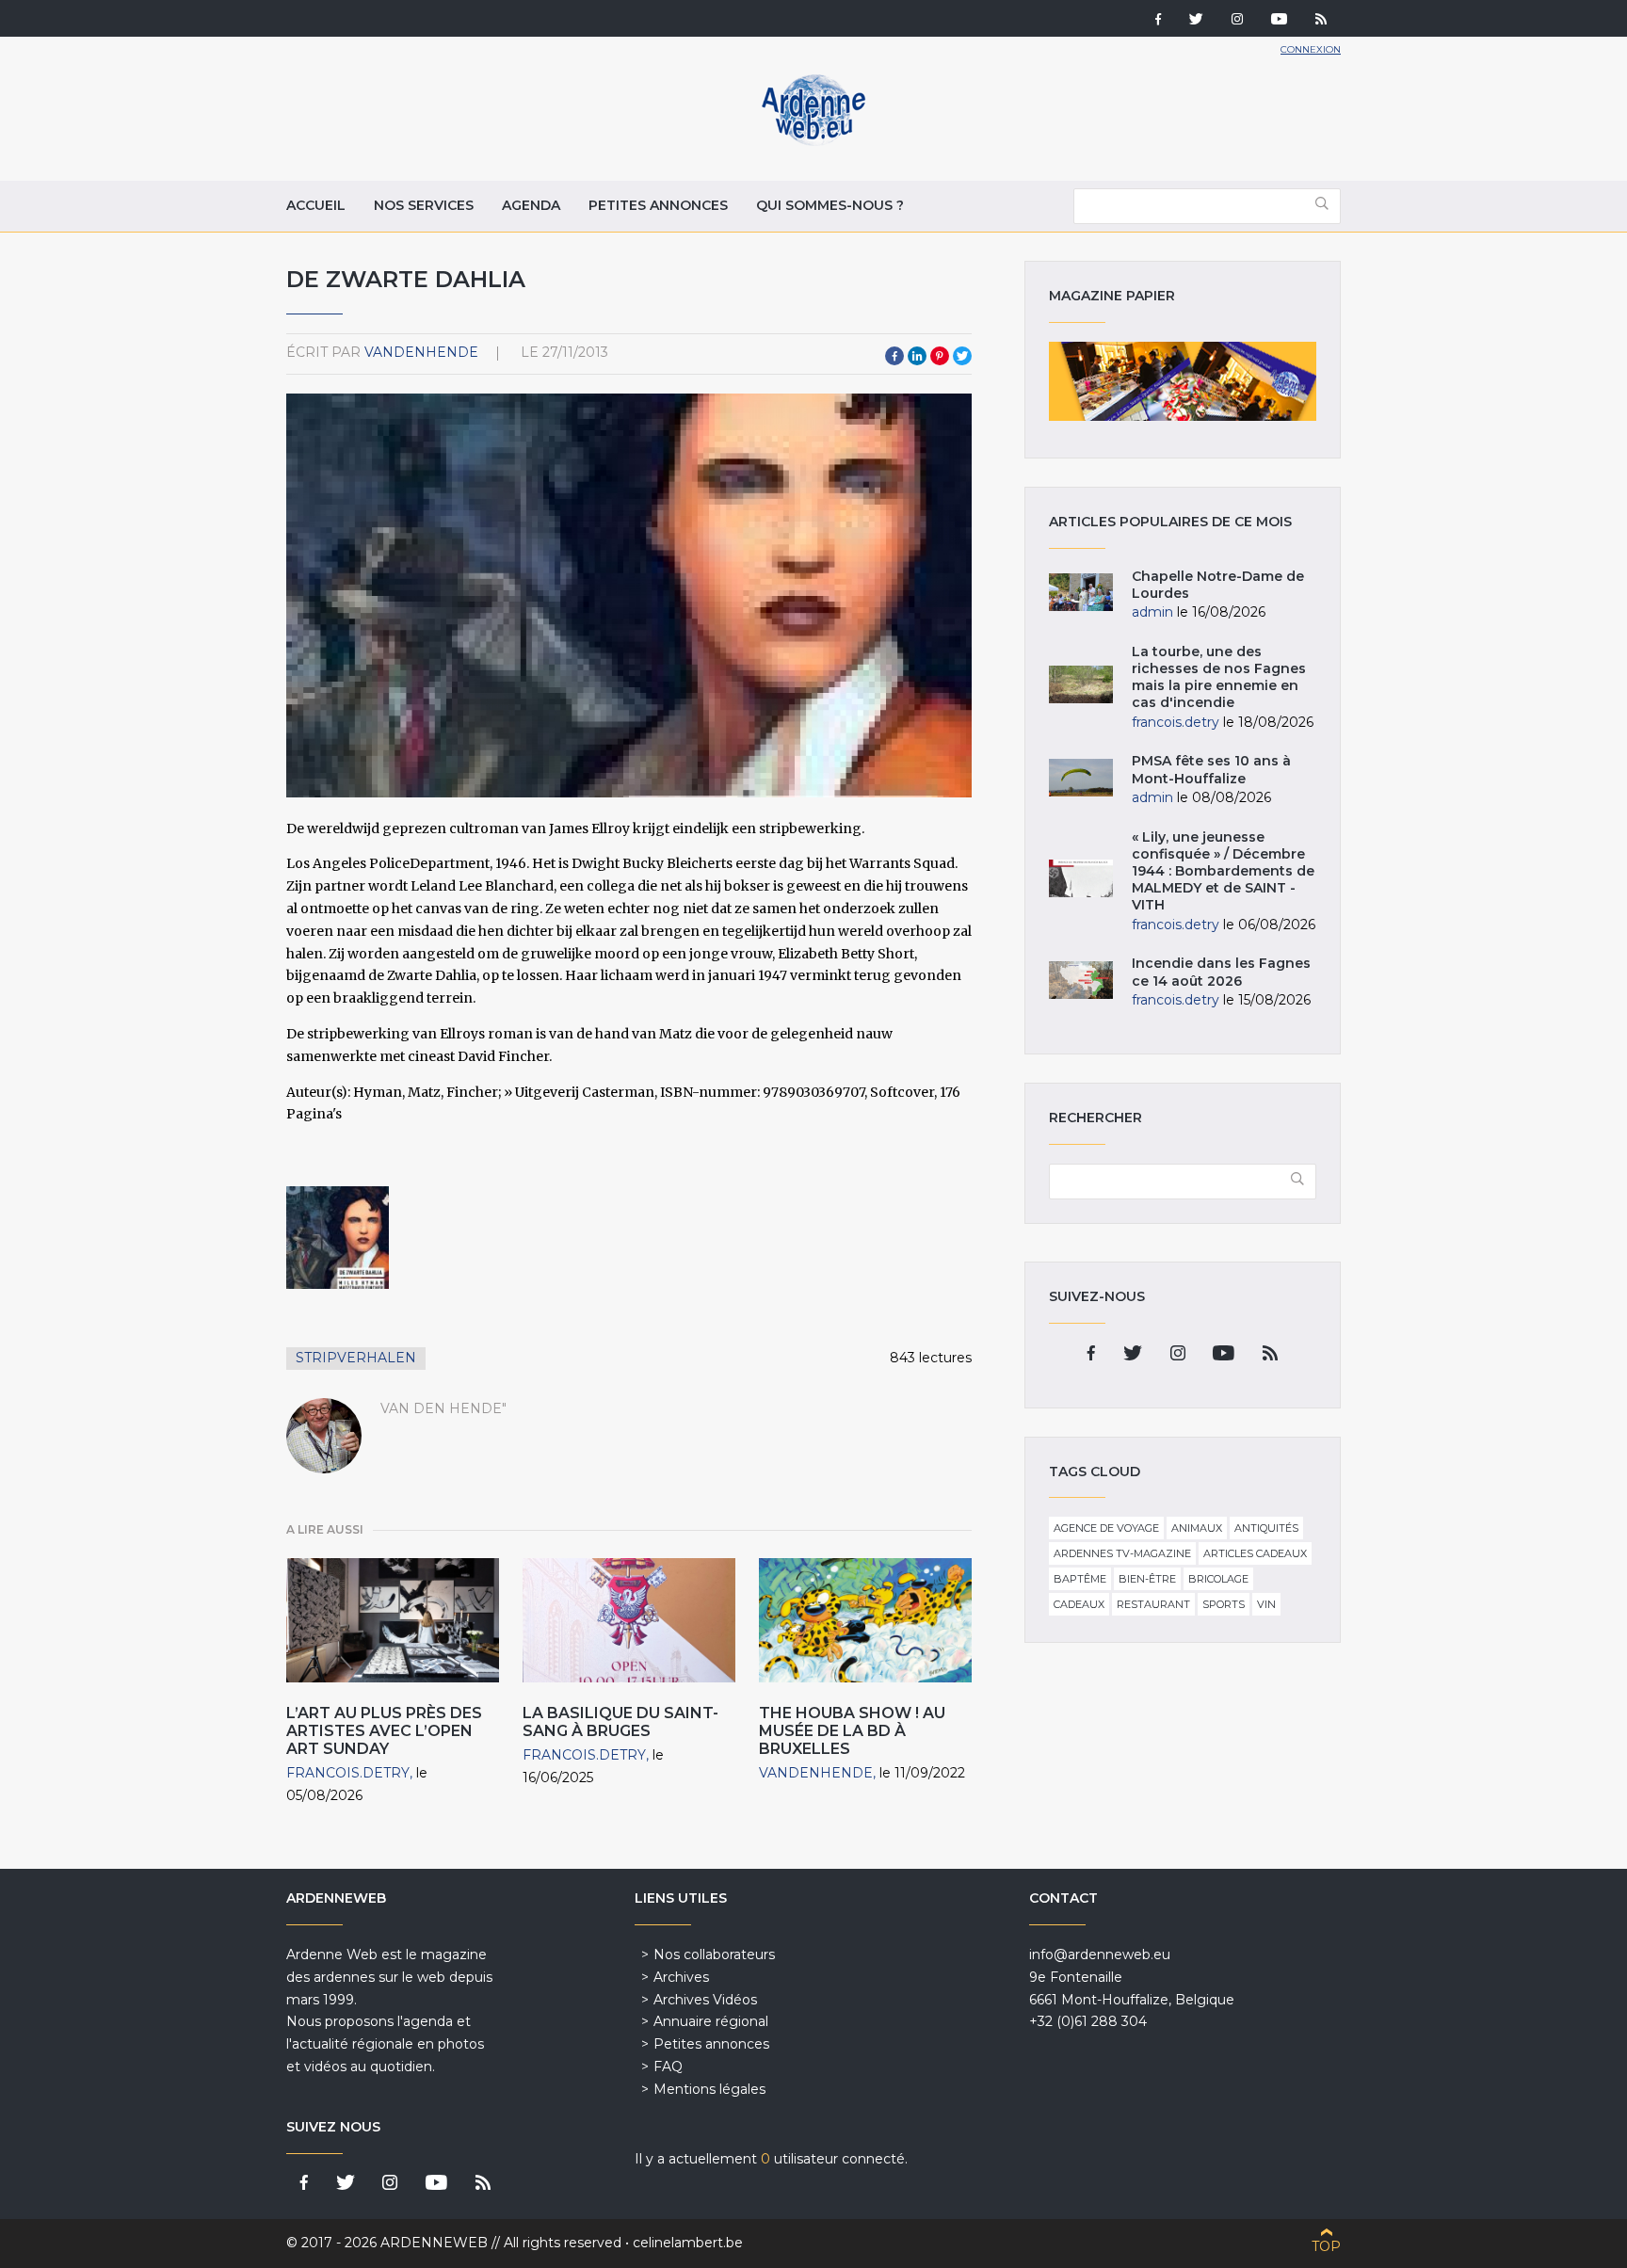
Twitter (962, 356)
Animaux (1197, 1528)
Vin (1266, 1604)
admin (1152, 612)
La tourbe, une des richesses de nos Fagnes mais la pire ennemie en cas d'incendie (1219, 677)
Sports (1224, 1604)
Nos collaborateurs (714, 1954)
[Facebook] (1158, 21)
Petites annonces (658, 205)
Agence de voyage (1106, 1528)
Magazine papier (1183, 381)
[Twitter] (1196, 21)
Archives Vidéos (705, 2000)
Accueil (316, 205)
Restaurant (1153, 1604)
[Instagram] (1237, 21)
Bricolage (1218, 1579)
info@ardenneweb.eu (1100, 1954)
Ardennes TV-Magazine (1122, 1553)
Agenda (531, 205)
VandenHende (421, 352)
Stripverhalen (356, 1358)
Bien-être (1147, 1579)
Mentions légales (709, 2089)
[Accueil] (813, 141)
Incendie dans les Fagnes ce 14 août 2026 (1221, 972)
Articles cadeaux (1255, 1553)
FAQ (668, 2067)
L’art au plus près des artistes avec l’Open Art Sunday (384, 1731)
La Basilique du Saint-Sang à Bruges (620, 1722)
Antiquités (1266, 1528)
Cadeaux (1079, 1604)
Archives (681, 1977)
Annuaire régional (711, 2021)
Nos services (424, 205)
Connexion (1311, 49)
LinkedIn (917, 356)
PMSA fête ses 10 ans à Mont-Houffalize (1211, 769)
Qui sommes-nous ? (830, 205)
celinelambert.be (688, 2243)
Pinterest (940, 356)
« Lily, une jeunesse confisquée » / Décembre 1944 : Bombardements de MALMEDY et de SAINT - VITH (1223, 871)
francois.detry (348, 1773)
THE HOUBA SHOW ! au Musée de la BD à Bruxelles (852, 1731)
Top (1326, 2246)
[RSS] (1321, 21)
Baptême (1080, 1579)
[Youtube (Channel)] (1279, 21)
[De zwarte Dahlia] (338, 1238)
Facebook (894, 356)
